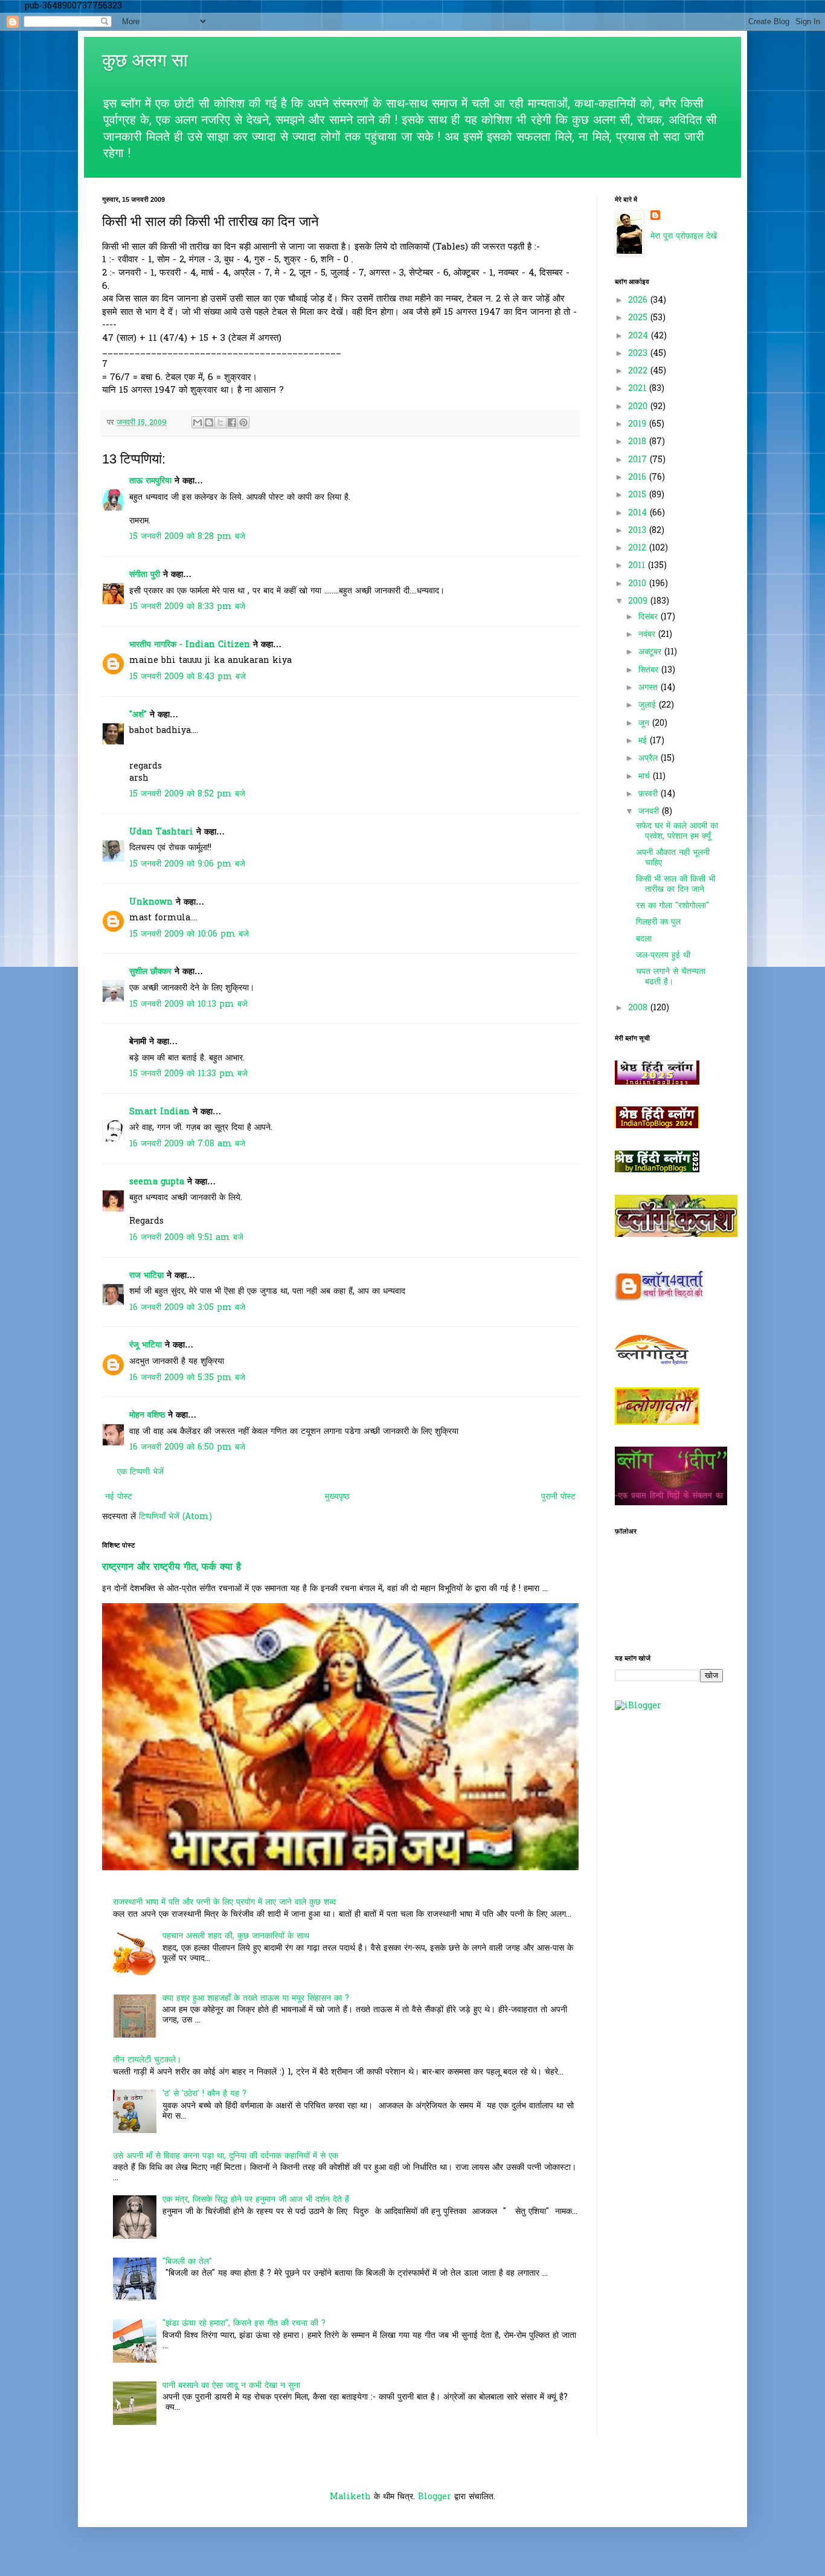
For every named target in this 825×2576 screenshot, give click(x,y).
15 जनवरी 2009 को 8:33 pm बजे (187, 607)
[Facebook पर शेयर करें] (232, 422)
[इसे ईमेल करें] (197, 422)
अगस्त (650, 688)
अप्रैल (650, 759)
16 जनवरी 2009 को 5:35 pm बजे (187, 1378)
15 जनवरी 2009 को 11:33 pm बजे (188, 1074)
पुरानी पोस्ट (558, 1497)
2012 (639, 548)
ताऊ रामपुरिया (150, 481)
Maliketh (350, 2497)
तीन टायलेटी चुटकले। (147, 2060)
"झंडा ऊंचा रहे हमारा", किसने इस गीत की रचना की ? (244, 2324)
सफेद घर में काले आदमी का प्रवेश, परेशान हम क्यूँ (677, 831)
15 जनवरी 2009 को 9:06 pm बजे (187, 864)
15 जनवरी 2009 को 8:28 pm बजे (187, 537)
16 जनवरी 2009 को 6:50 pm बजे (187, 1448)
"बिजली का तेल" (187, 2262)
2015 (639, 495)
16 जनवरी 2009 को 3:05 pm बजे (187, 1308)
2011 (638, 566)
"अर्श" (138, 715)
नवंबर (648, 635)
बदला (644, 939)
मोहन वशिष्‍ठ (149, 1416)
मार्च (646, 777)
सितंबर (650, 670)
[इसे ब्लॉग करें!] (209, 422)
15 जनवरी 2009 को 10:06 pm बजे (189, 935)
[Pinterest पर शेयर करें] (243, 422)
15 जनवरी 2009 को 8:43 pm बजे (188, 677)
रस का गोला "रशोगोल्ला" (673, 906)
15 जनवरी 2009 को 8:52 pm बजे (187, 794)
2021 (639, 389)
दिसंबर (650, 617)
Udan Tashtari (161, 832)
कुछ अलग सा (145, 60)
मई (644, 741)
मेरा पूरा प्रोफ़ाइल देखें (684, 237)
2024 (640, 336)
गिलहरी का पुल (658, 922)
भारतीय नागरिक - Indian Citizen (190, 645)
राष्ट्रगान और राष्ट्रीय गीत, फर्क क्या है (172, 1567)
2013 (639, 531)
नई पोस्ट (119, 1497)
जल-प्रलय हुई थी (663, 956)
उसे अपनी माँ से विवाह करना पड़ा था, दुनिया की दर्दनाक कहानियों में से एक (226, 2156)
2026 (639, 301)
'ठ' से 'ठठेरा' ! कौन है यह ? (204, 2094)
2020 (639, 407)
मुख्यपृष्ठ (337, 1497)
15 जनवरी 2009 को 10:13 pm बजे (188, 1005)
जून (645, 724)
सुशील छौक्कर (152, 972)
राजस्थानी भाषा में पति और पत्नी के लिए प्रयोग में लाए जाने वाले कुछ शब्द (224, 1903)
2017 (639, 460)
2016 (639, 478)
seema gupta (157, 1182)
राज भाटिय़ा (146, 1276)
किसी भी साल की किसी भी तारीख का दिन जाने (676, 885)
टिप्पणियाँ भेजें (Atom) (175, 1517)
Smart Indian (159, 1112)
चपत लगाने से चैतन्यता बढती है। (671, 977)
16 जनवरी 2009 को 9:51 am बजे (186, 1238)
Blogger (435, 2497)
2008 (639, 1008)
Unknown (151, 902)
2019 (639, 424)
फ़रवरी (650, 794)
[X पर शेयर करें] (220, 422)
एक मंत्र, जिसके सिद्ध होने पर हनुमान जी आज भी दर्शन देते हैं (256, 2200)
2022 (639, 371)
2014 (639, 513)
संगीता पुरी (146, 575)
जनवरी (650, 812)
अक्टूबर (651, 652)
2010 (639, 584)
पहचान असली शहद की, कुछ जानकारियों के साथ (236, 1936)
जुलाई (649, 705)
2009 (639, 602)
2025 (639, 318)
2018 (639, 442)
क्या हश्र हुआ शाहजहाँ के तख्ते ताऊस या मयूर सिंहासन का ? (256, 1999)
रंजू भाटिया (146, 1345)
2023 (639, 354)
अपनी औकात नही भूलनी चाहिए (673, 858)
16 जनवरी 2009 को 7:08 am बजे (187, 1144)
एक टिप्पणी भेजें (140, 1472)
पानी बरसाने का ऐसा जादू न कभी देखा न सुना (231, 2386)
